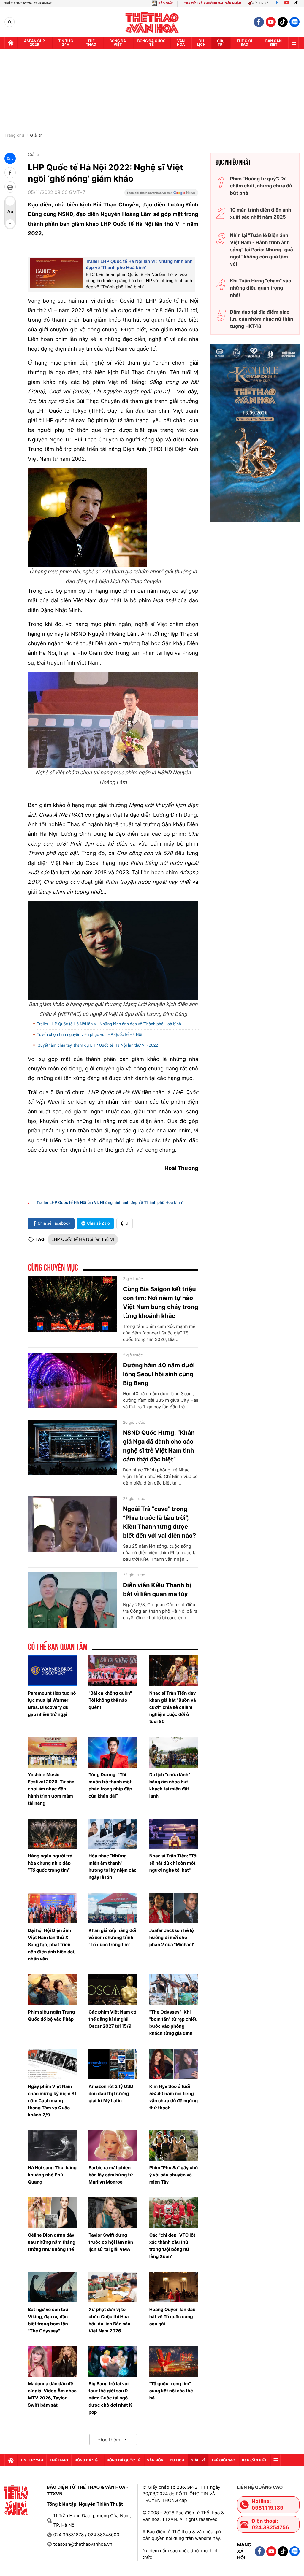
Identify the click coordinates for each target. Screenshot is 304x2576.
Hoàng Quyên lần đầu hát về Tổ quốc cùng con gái (172, 2317)
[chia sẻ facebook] (10, 173)
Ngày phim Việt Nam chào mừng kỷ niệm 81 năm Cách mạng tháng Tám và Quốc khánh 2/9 (52, 2101)
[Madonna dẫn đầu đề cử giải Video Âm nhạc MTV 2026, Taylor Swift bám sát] (52, 2362)
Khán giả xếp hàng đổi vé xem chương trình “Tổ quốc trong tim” (112, 1937)
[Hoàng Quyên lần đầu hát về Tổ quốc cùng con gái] (174, 2287)
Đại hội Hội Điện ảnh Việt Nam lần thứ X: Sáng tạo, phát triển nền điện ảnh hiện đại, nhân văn (52, 1945)
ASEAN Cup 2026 (34, 43)
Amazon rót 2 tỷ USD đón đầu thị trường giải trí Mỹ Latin (111, 2093)
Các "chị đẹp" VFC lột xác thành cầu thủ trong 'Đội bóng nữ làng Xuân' (172, 2246)
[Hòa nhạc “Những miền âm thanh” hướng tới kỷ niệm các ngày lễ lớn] (113, 1834)
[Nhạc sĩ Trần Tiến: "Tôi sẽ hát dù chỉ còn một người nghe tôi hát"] (174, 1834)
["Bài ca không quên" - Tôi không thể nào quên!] (113, 1671)
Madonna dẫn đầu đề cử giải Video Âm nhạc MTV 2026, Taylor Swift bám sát (52, 2394)
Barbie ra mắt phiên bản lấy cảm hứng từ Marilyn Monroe (111, 2175)
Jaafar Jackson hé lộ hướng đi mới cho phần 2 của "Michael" (172, 1937)
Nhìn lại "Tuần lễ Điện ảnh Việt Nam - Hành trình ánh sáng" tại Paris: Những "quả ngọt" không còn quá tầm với (262, 250)
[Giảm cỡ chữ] (10, 224)
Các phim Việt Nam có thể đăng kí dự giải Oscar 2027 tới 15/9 (112, 2019)
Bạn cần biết (274, 43)
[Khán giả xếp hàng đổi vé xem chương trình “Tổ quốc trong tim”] (113, 1908)
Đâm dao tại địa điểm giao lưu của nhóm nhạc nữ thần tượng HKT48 (262, 319)
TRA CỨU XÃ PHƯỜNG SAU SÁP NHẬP (213, 3)
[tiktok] (283, 22)
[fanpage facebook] (259, 22)
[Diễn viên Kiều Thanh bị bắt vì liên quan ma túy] (72, 1600)
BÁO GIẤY (166, 3)
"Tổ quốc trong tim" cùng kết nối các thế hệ (171, 2391)
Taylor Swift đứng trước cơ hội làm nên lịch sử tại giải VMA (111, 2242)
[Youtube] (287, 3)
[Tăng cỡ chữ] (10, 201)
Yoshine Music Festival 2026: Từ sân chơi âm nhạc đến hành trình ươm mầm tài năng (51, 1789)
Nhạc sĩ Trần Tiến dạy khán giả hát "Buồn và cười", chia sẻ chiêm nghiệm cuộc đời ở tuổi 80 (173, 1707)
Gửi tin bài (261, 3)
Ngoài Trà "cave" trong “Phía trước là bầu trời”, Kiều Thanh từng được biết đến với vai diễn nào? (159, 1522)
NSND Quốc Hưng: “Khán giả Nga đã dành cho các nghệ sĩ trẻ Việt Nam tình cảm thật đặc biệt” (159, 1446)
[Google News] (161, 195)
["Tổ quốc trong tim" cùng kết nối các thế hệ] (174, 2362)
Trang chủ (14, 136)
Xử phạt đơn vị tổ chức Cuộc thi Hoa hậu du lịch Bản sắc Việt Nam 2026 (109, 2320)
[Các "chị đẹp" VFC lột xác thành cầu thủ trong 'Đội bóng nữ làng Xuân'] (174, 2213)
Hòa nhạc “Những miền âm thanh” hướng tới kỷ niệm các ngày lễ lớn (113, 1867)
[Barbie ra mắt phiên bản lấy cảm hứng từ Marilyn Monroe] (113, 2146)
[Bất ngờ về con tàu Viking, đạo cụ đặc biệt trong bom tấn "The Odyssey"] (52, 2287)
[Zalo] (294, 22)
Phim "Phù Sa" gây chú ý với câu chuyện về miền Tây (174, 2175)
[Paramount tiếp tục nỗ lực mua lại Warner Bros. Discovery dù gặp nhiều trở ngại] (52, 1671)
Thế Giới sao (244, 43)
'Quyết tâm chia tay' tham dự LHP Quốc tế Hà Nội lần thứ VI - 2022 (97, 1045)
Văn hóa (181, 43)
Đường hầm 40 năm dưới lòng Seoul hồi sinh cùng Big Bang (159, 1374)
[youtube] (271, 22)
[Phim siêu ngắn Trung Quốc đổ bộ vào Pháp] (52, 1990)
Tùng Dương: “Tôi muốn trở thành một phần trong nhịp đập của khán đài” (110, 1785)
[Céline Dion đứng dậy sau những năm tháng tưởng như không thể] (52, 2213)
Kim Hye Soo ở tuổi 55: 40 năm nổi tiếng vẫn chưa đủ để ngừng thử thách (174, 2097)
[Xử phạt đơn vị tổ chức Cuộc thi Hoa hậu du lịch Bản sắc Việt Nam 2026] (113, 2287)
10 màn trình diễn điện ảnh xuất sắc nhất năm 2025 (261, 213)
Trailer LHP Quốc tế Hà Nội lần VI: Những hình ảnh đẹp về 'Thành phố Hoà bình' (109, 1024)
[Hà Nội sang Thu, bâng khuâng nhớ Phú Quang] (52, 2146)
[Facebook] (277, 3)
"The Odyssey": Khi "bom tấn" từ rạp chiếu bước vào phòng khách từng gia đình (174, 2023)
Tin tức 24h (66, 43)
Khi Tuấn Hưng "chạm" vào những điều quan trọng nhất (261, 288)
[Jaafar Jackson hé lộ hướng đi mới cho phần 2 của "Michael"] (174, 1908)
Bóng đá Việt (118, 43)
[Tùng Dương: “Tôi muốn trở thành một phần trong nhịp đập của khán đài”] (113, 1752)
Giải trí (36, 136)
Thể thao (91, 43)
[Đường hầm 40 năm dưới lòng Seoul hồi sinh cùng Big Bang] (72, 1380)
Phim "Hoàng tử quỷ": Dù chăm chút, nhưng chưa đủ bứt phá (261, 186)
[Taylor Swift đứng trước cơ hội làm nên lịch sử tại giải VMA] (113, 2213)
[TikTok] (297, 3)
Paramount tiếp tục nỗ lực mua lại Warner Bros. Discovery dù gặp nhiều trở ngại (52, 1704)
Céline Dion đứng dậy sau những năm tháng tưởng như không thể (52, 2242)
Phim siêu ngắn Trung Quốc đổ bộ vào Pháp (51, 2015)
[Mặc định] (10, 212)
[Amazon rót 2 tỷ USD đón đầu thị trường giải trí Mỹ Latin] (113, 2064)
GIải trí (221, 43)
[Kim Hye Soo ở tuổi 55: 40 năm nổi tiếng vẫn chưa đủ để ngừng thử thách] (174, 2064)
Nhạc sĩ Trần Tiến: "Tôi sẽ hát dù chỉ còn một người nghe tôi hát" (174, 1863)
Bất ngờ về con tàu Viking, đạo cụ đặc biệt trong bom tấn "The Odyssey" (48, 2320)
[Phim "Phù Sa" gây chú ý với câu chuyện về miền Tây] (174, 2146)
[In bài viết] (10, 187)
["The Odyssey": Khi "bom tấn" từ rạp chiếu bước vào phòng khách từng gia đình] (174, 1990)
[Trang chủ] (11, 43)
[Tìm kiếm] (10, 22)
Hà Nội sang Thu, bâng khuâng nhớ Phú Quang (52, 2175)
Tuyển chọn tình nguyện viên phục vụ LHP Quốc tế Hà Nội (90, 1035)
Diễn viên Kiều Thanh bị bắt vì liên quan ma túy (157, 1590)
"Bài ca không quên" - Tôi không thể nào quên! (112, 1700)
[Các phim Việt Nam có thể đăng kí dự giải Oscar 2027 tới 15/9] (113, 1990)
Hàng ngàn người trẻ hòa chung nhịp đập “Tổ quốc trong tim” (50, 1863)
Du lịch (201, 43)
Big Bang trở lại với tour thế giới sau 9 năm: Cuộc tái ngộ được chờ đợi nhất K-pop (111, 2398)
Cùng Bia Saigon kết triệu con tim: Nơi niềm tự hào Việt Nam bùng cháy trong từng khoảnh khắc (160, 1302)
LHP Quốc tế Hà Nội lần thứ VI (83, 1239)
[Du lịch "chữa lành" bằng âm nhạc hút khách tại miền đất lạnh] (174, 1752)
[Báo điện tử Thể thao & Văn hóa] (152, 22)
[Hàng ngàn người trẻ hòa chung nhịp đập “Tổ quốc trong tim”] (52, 1834)
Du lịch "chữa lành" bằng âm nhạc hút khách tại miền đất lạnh (170, 1785)
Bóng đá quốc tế (152, 43)
